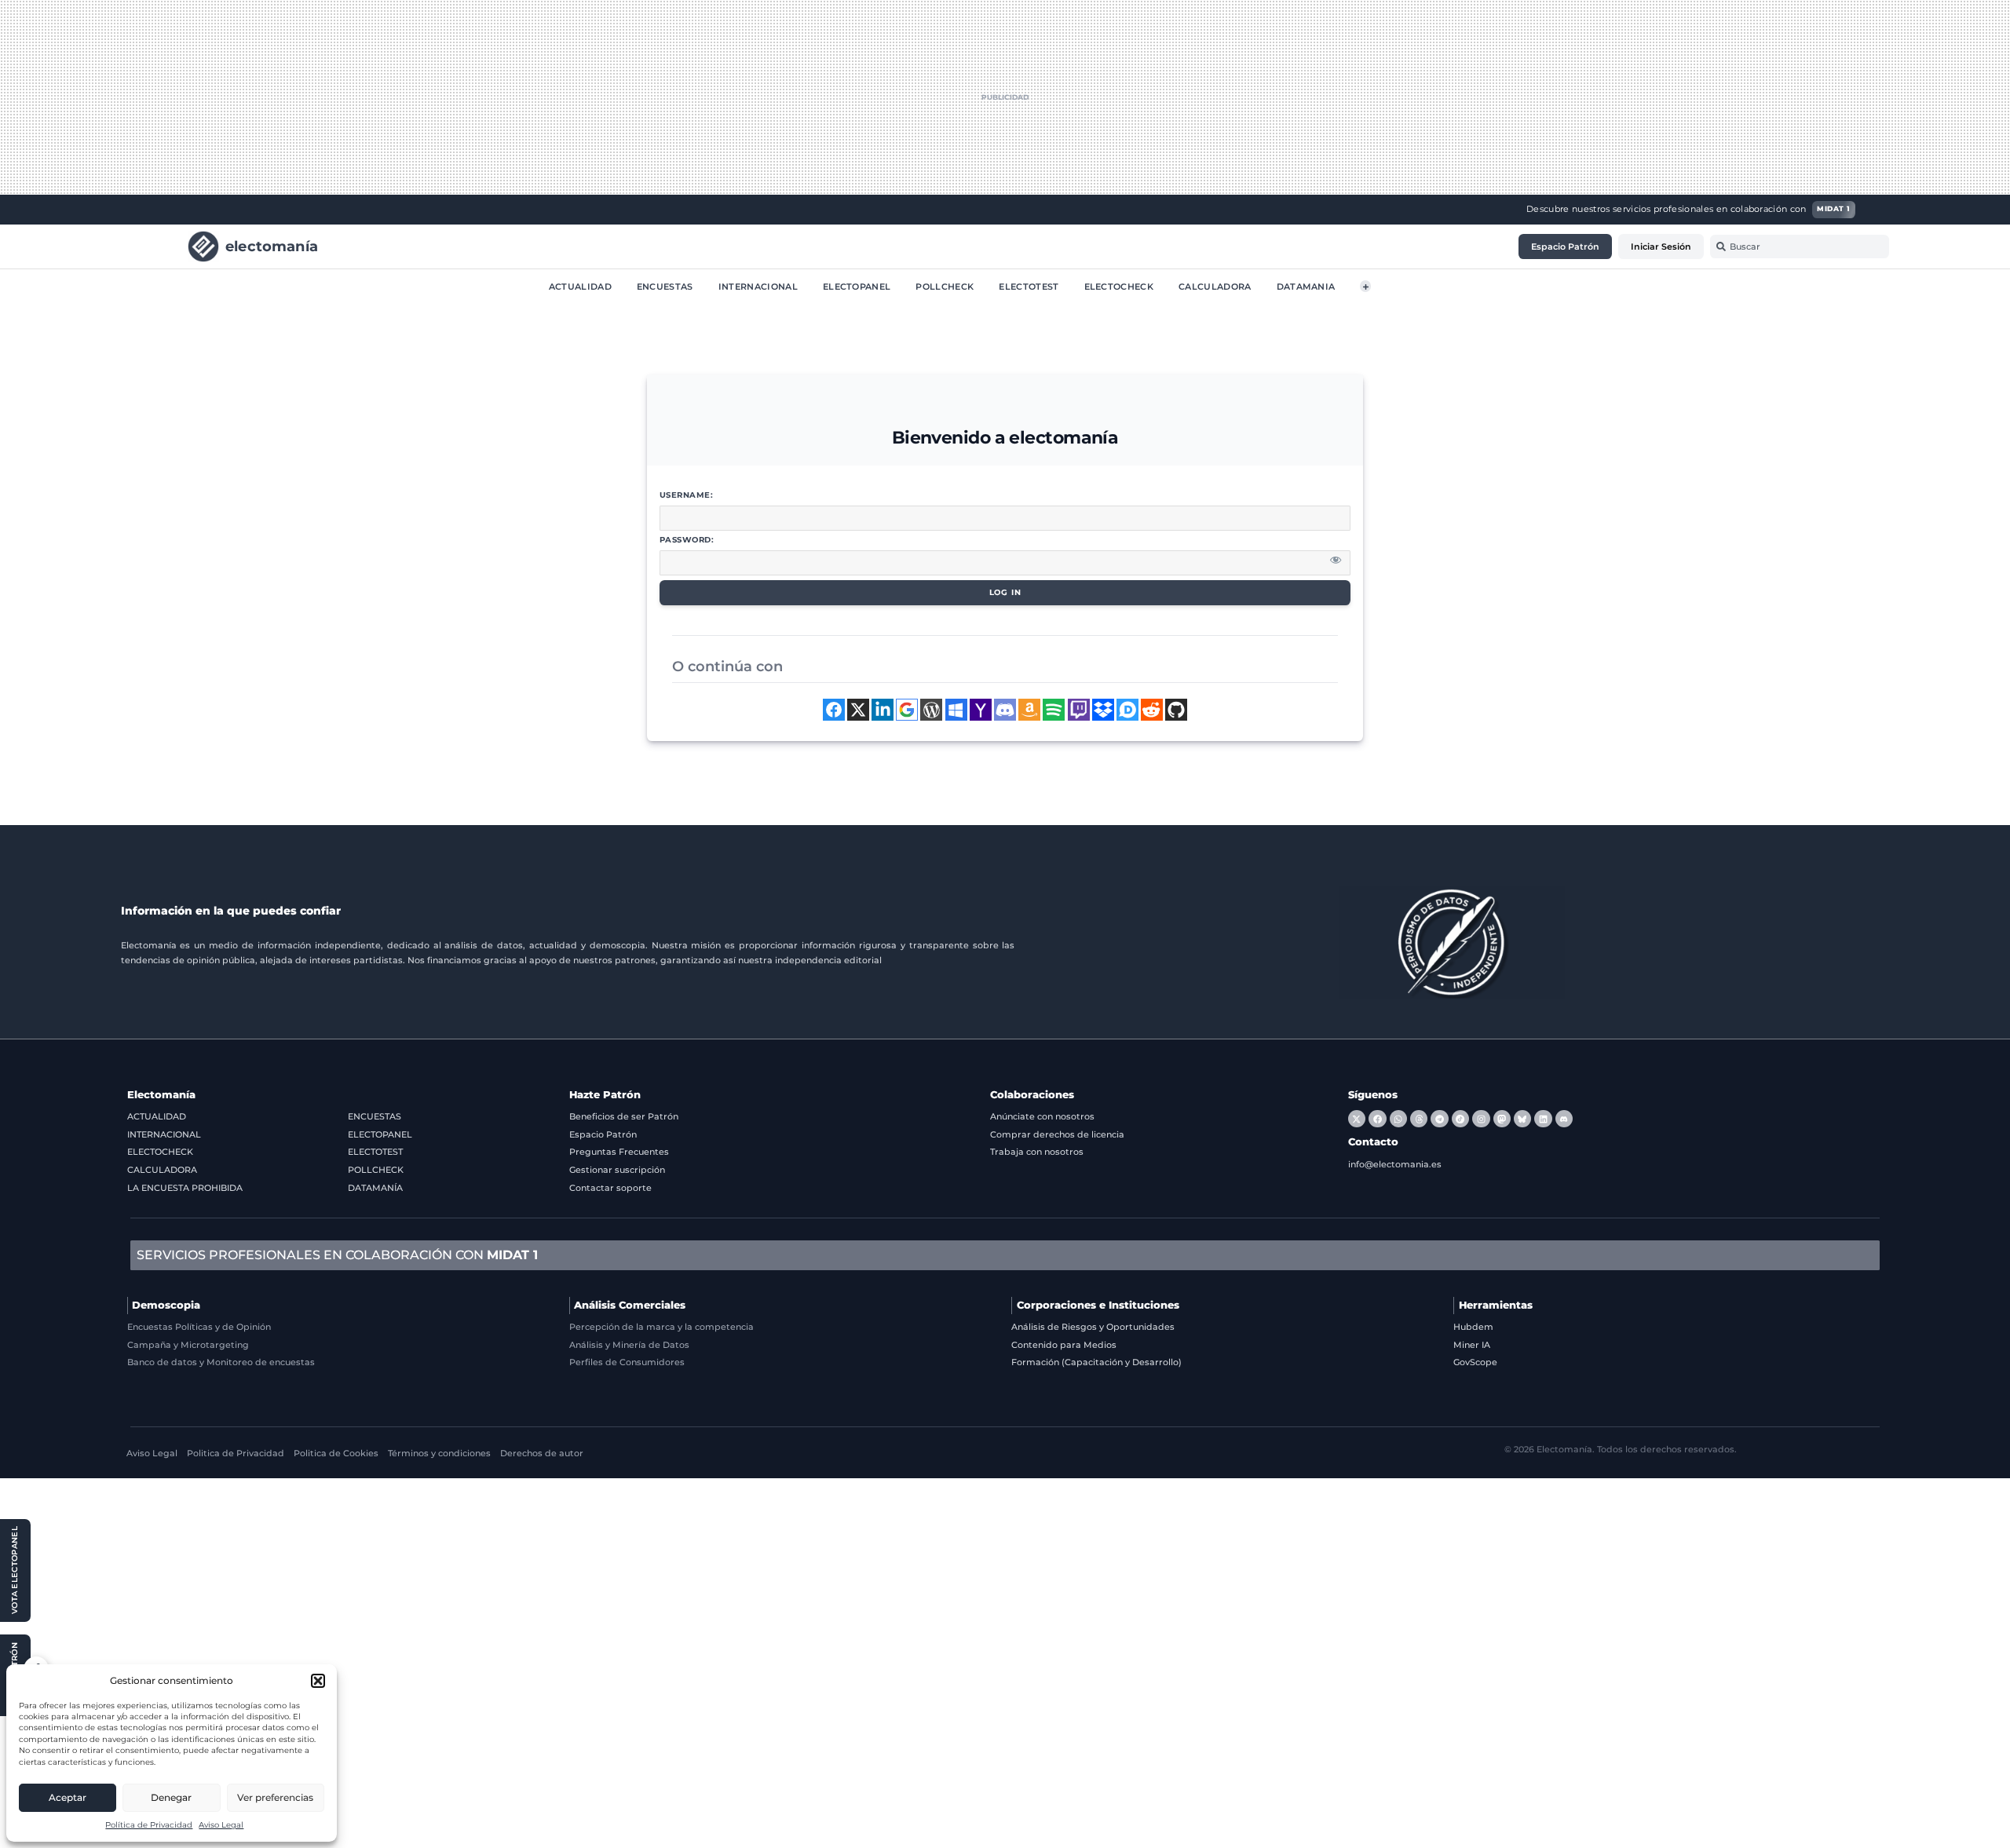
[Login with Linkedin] (883, 710)
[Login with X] (858, 710)
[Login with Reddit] (1152, 710)
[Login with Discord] (1005, 710)
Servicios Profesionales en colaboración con (337, 1255)
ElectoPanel (857, 286)
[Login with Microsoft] (956, 710)
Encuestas (665, 286)
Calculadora (1215, 286)
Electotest (1029, 286)
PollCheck (945, 286)
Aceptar (68, 1797)
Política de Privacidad (149, 1825)
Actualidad (580, 286)
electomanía (272, 245)
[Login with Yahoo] (981, 710)
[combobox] (1800, 247)
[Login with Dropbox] (1103, 710)
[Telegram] (1439, 1119)
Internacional (758, 286)
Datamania (1306, 286)
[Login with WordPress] (931, 710)
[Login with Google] (907, 710)
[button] (318, 1681)
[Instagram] (1481, 1119)
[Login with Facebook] (834, 710)
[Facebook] (1377, 1119)
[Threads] (1419, 1119)
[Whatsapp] (1398, 1119)
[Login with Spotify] (1054, 710)
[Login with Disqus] (1127, 710)
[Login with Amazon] (1029, 710)
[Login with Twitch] (1079, 710)
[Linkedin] (1543, 1119)
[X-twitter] (1357, 1119)
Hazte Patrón (605, 1095)
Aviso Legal (221, 1825)
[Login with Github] (1176, 710)
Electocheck (1119, 286)
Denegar (171, 1797)
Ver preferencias (275, 1797)
